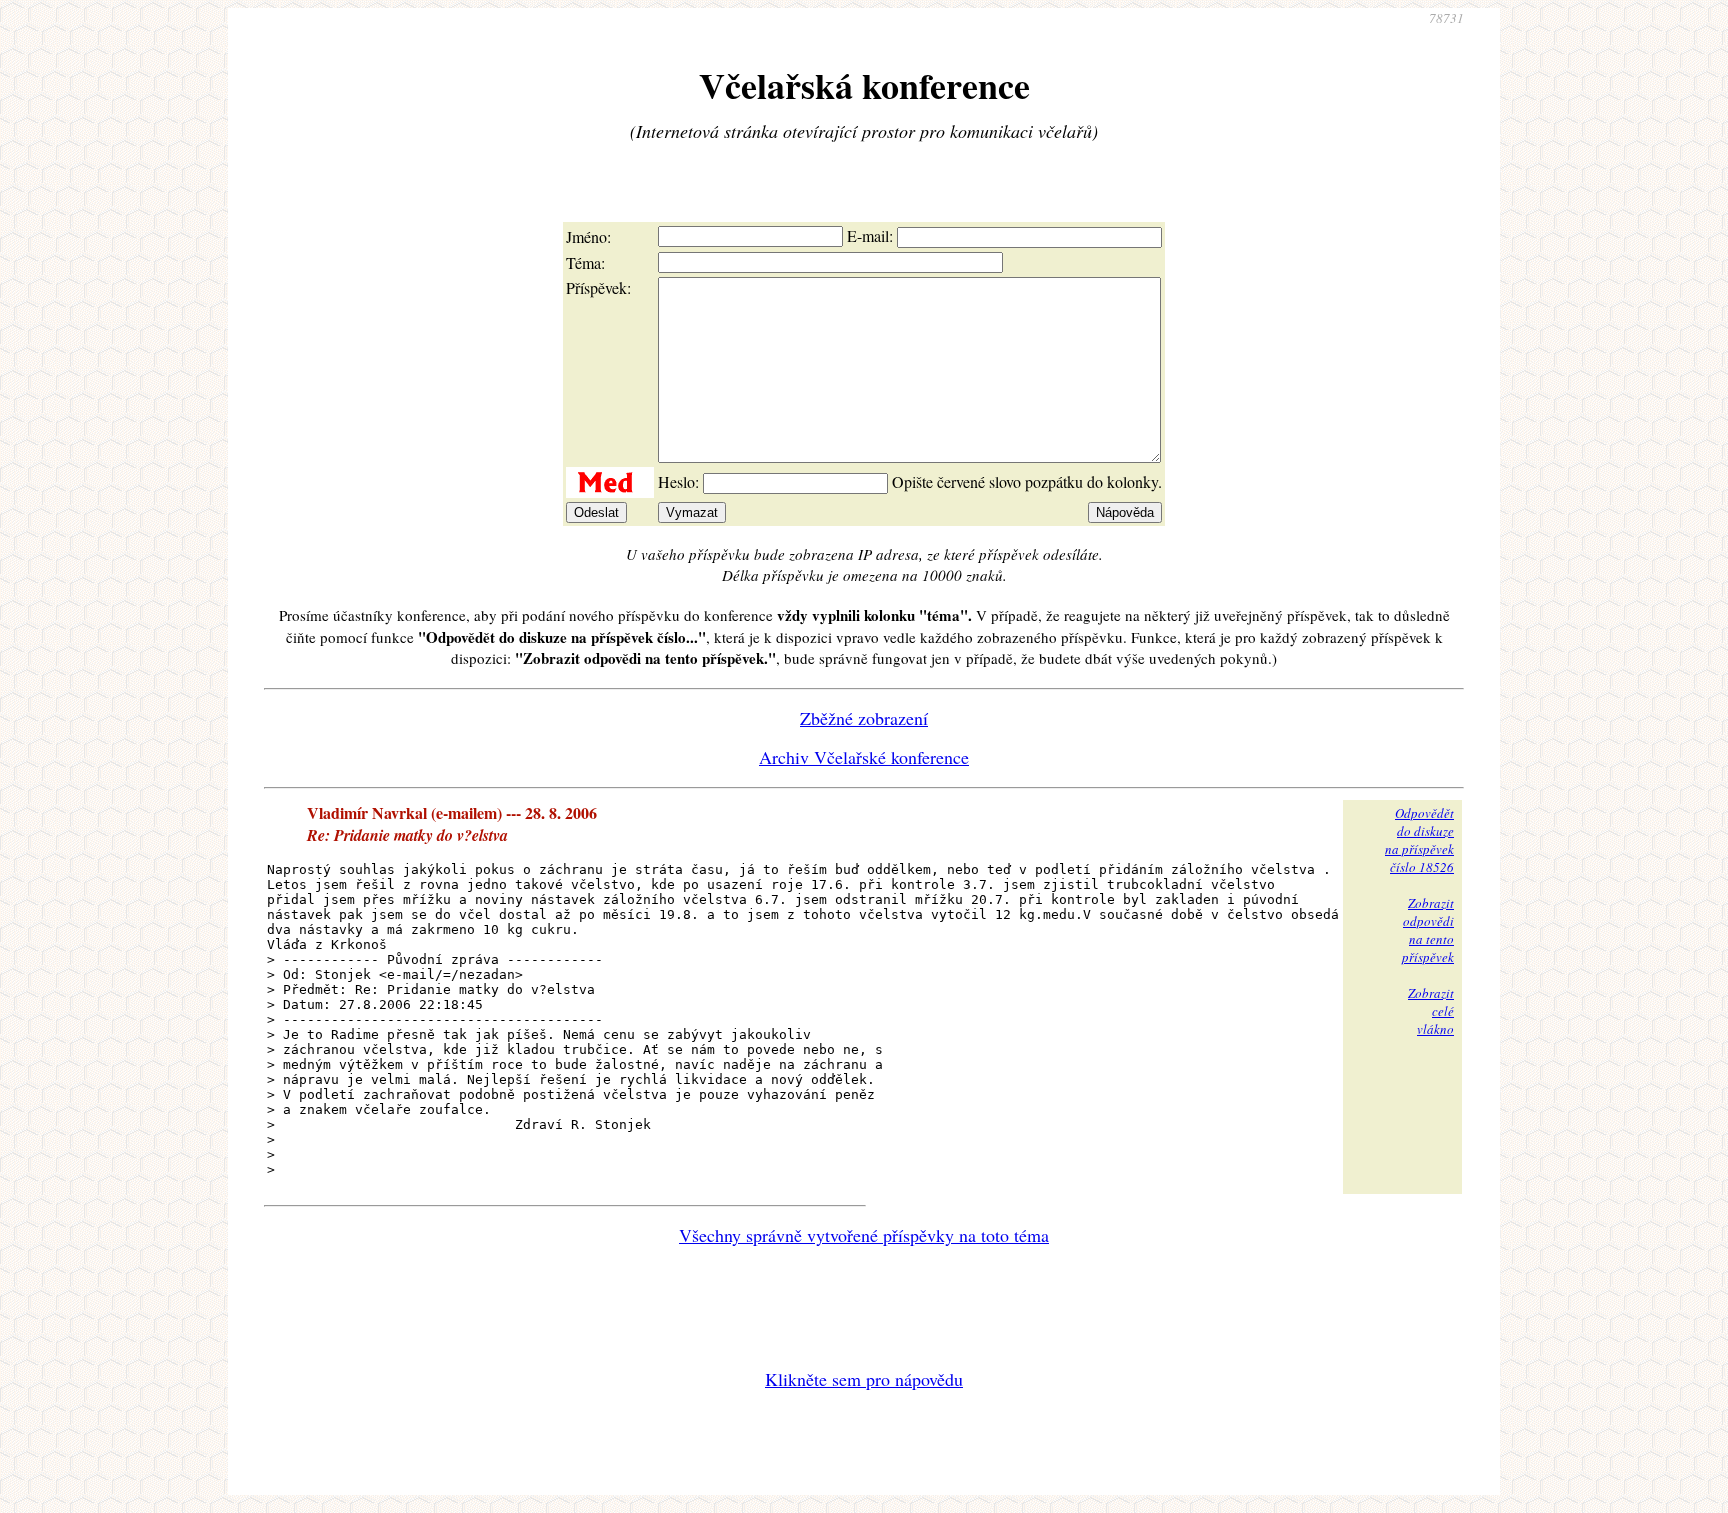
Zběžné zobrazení (864, 718)
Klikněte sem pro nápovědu (864, 1379)
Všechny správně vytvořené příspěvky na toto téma (864, 1235)
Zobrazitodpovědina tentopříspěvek (1428, 930)
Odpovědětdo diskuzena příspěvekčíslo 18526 (1419, 840)
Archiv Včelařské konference (864, 757)
